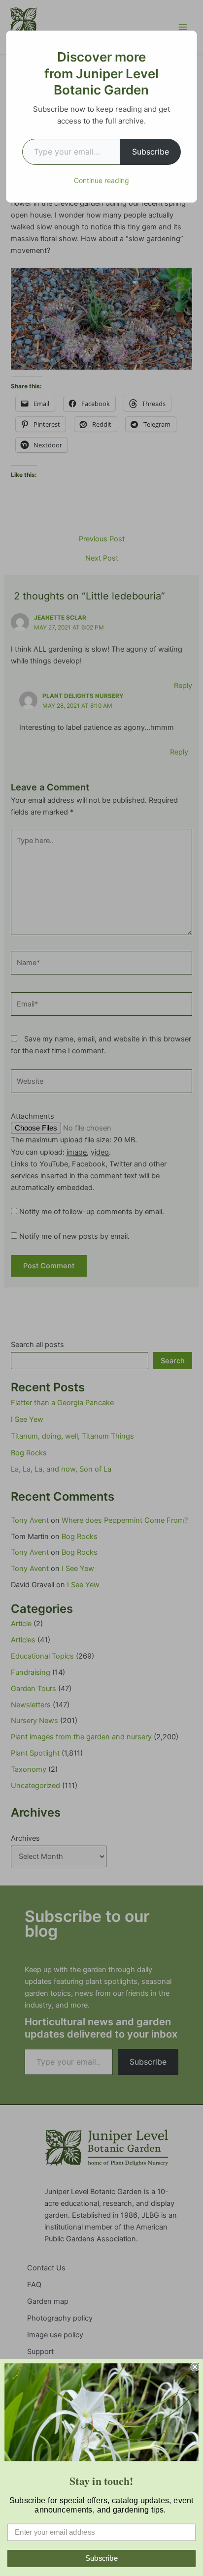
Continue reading (101, 180)
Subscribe (151, 152)
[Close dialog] (195, 2367)
